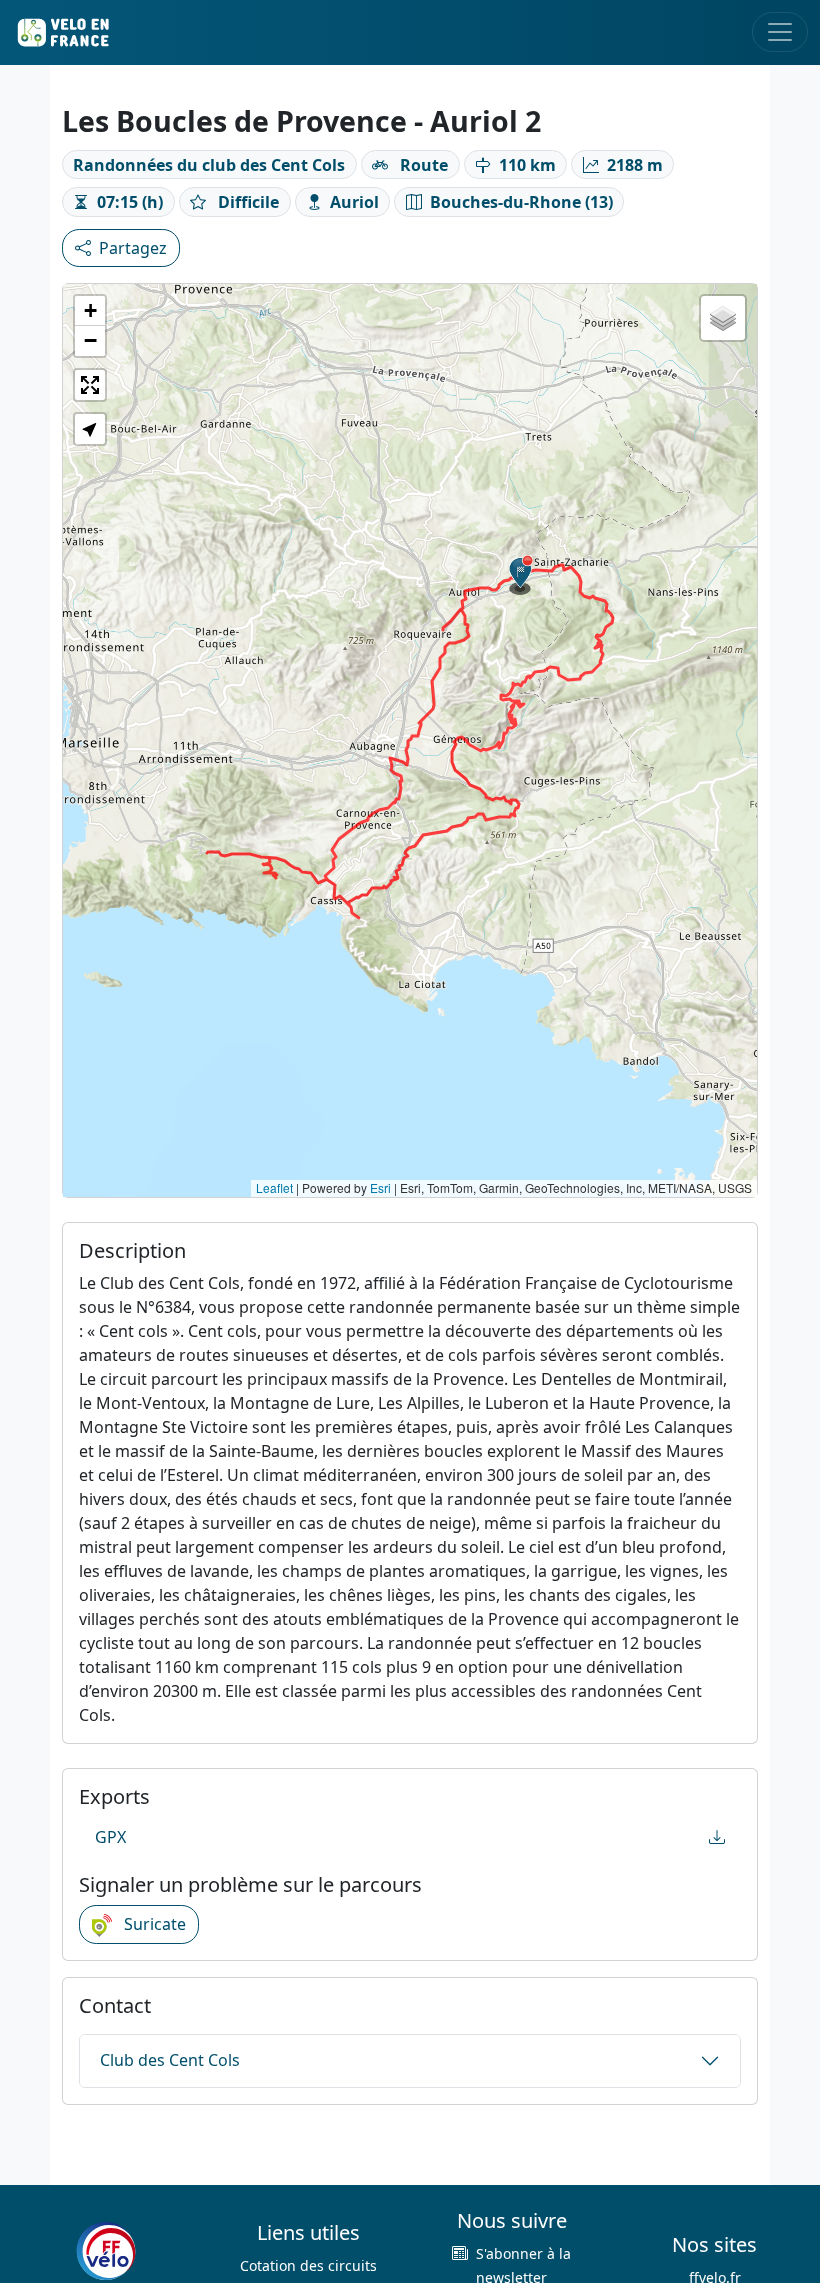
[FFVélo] (106, 2251)
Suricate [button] (153, 1924)
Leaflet (274, 1187)
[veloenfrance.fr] (62, 32)
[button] (521, 575)
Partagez (133, 248)
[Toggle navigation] (780, 32)
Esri (380, 1187)
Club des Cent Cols (170, 2060)
